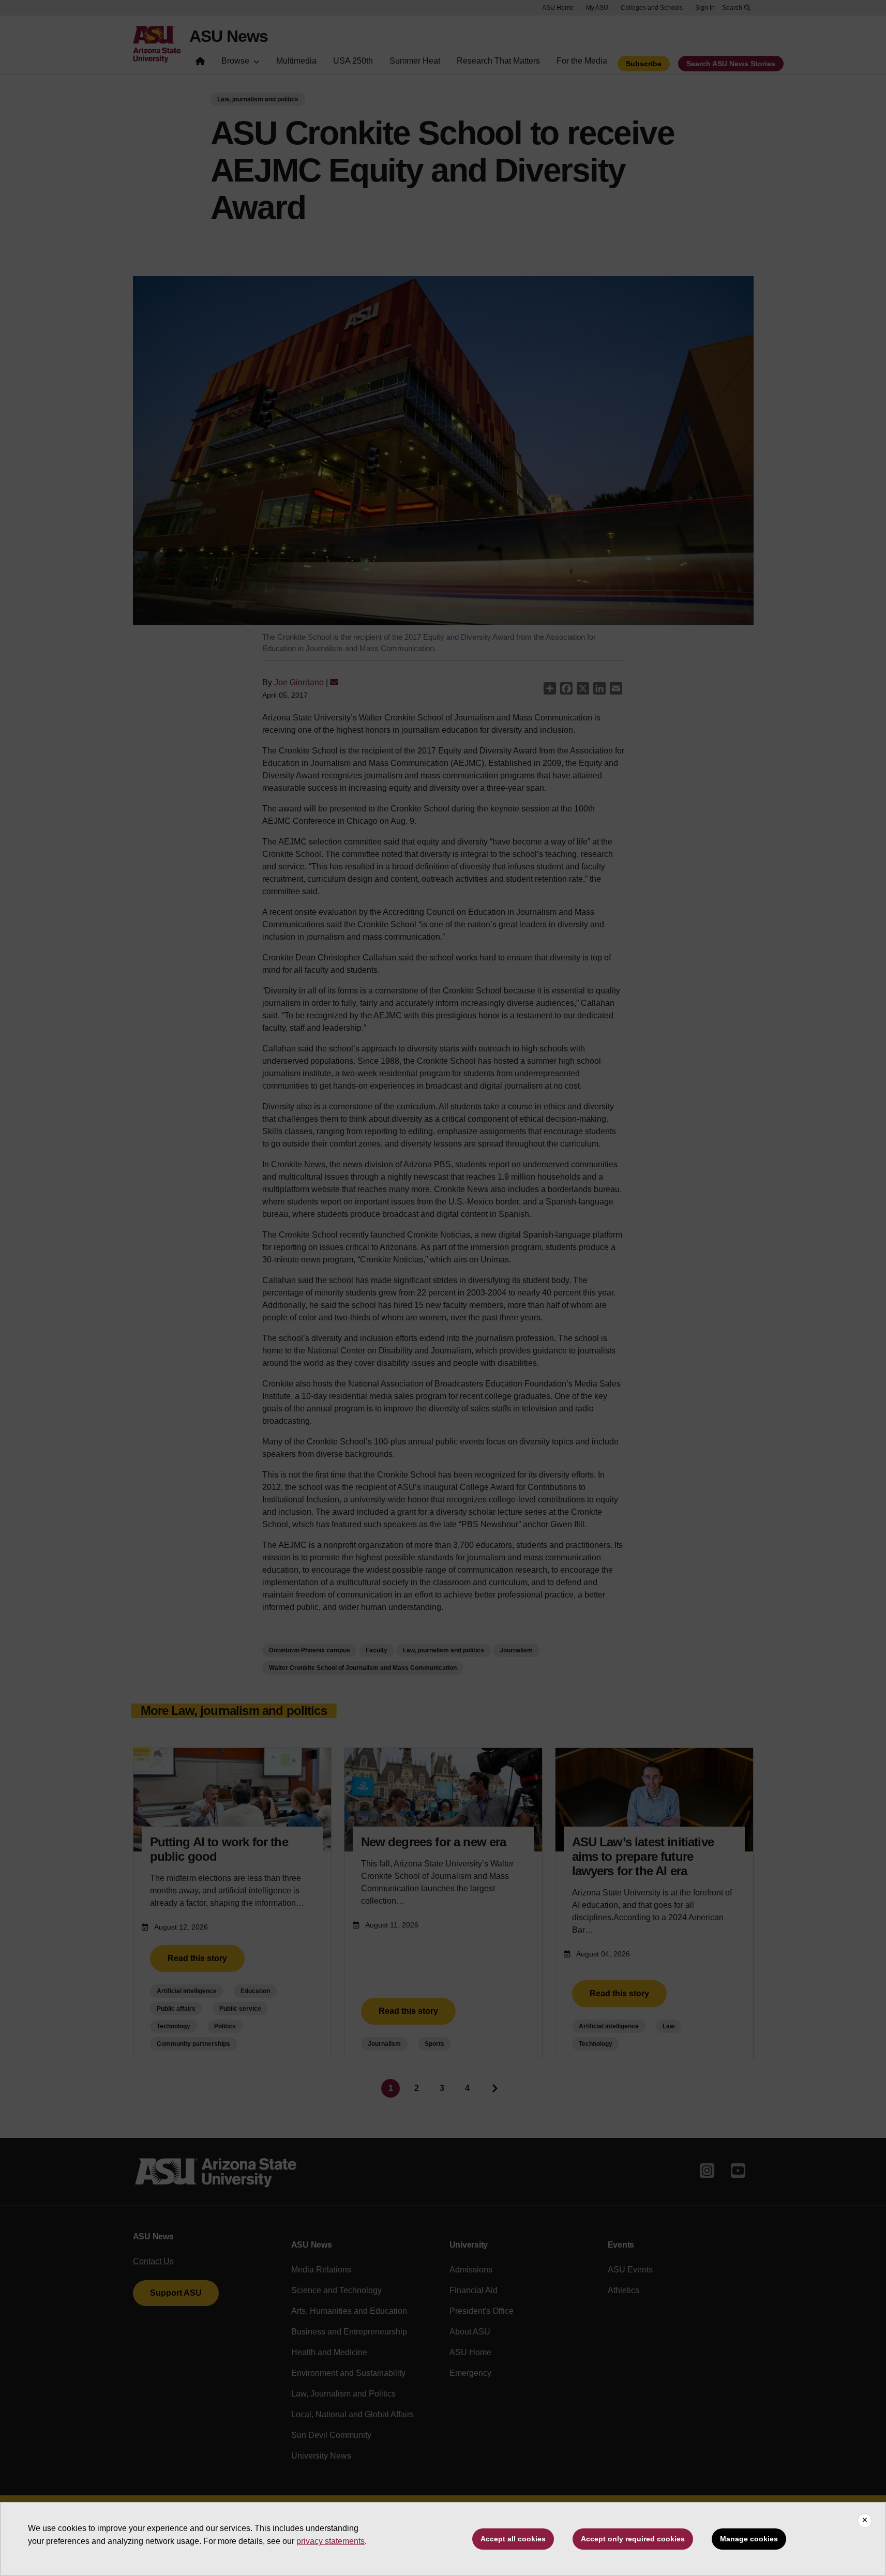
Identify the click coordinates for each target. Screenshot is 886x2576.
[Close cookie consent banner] (865, 2521)
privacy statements (331, 2541)
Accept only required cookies (633, 2539)
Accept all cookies (513, 2539)
